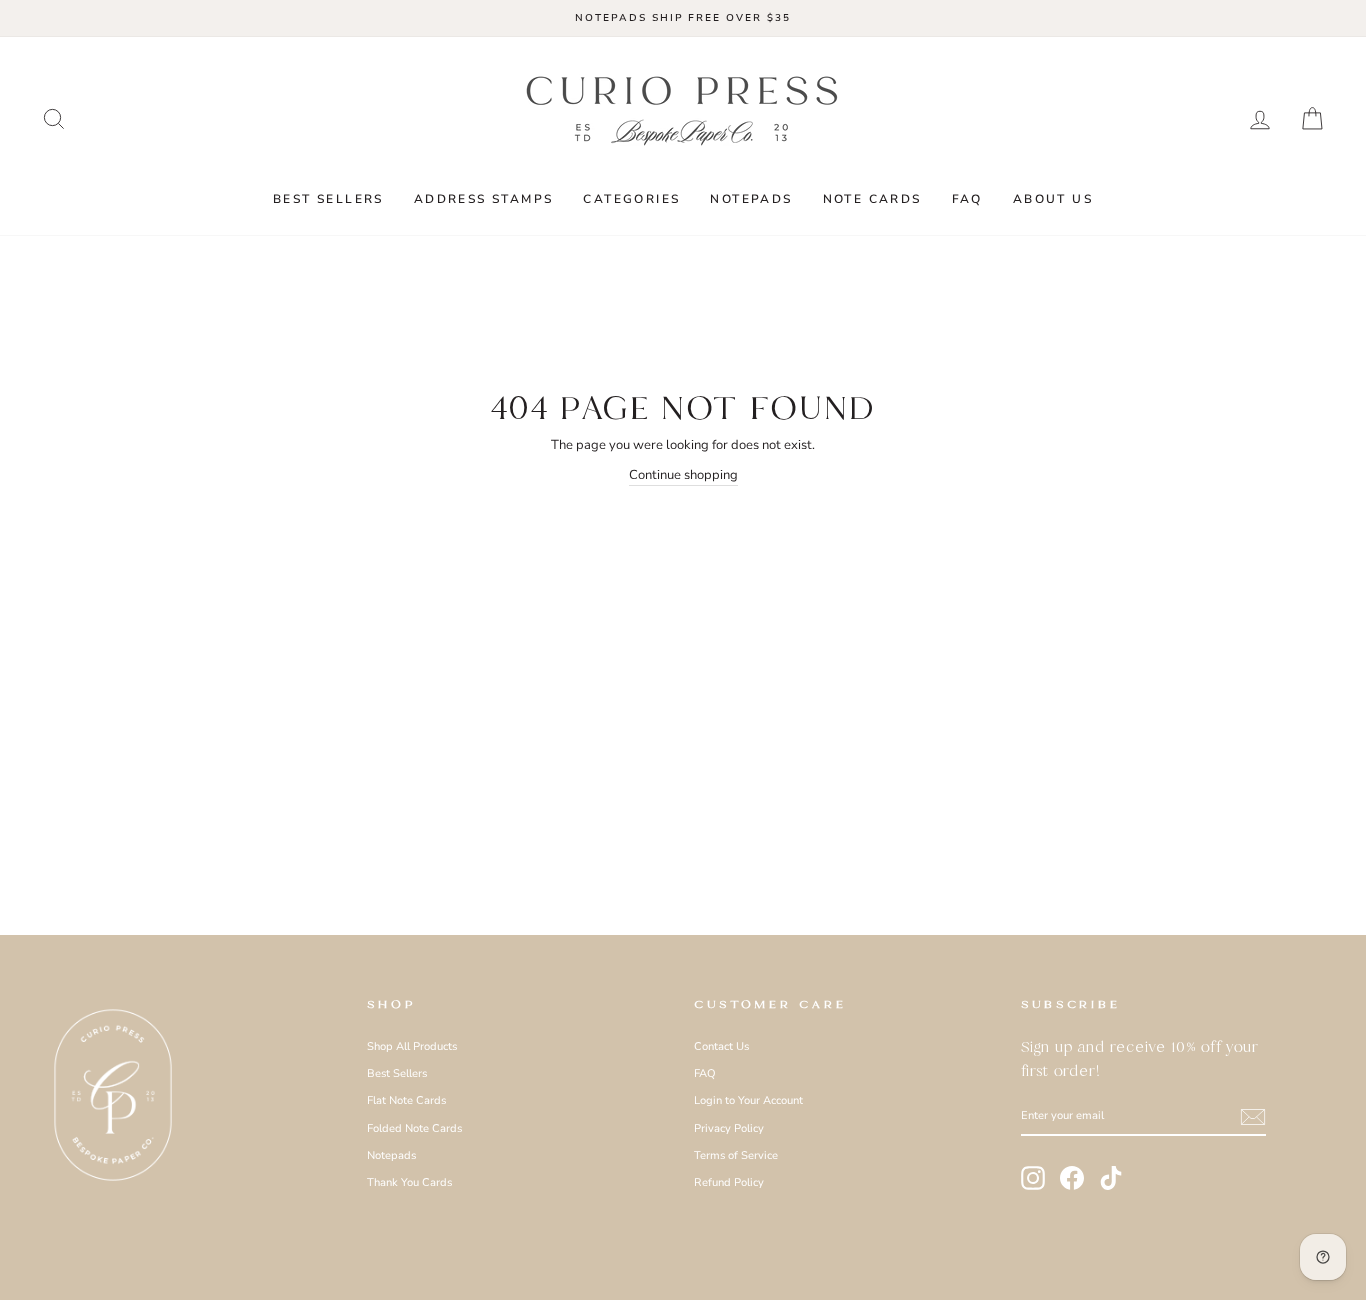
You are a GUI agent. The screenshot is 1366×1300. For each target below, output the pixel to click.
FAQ (967, 199)
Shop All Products (412, 1046)
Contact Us (721, 1046)
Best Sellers (328, 199)
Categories (631, 199)
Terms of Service (736, 1155)
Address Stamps (484, 199)
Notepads (751, 199)
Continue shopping (683, 475)
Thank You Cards (409, 1182)
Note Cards (872, 199)
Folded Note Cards (414, 1128)
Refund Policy (729, 1182)
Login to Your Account (748, 1100)
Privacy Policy (729, 1128)
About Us (1053, 199)
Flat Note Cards (406, 1100)
